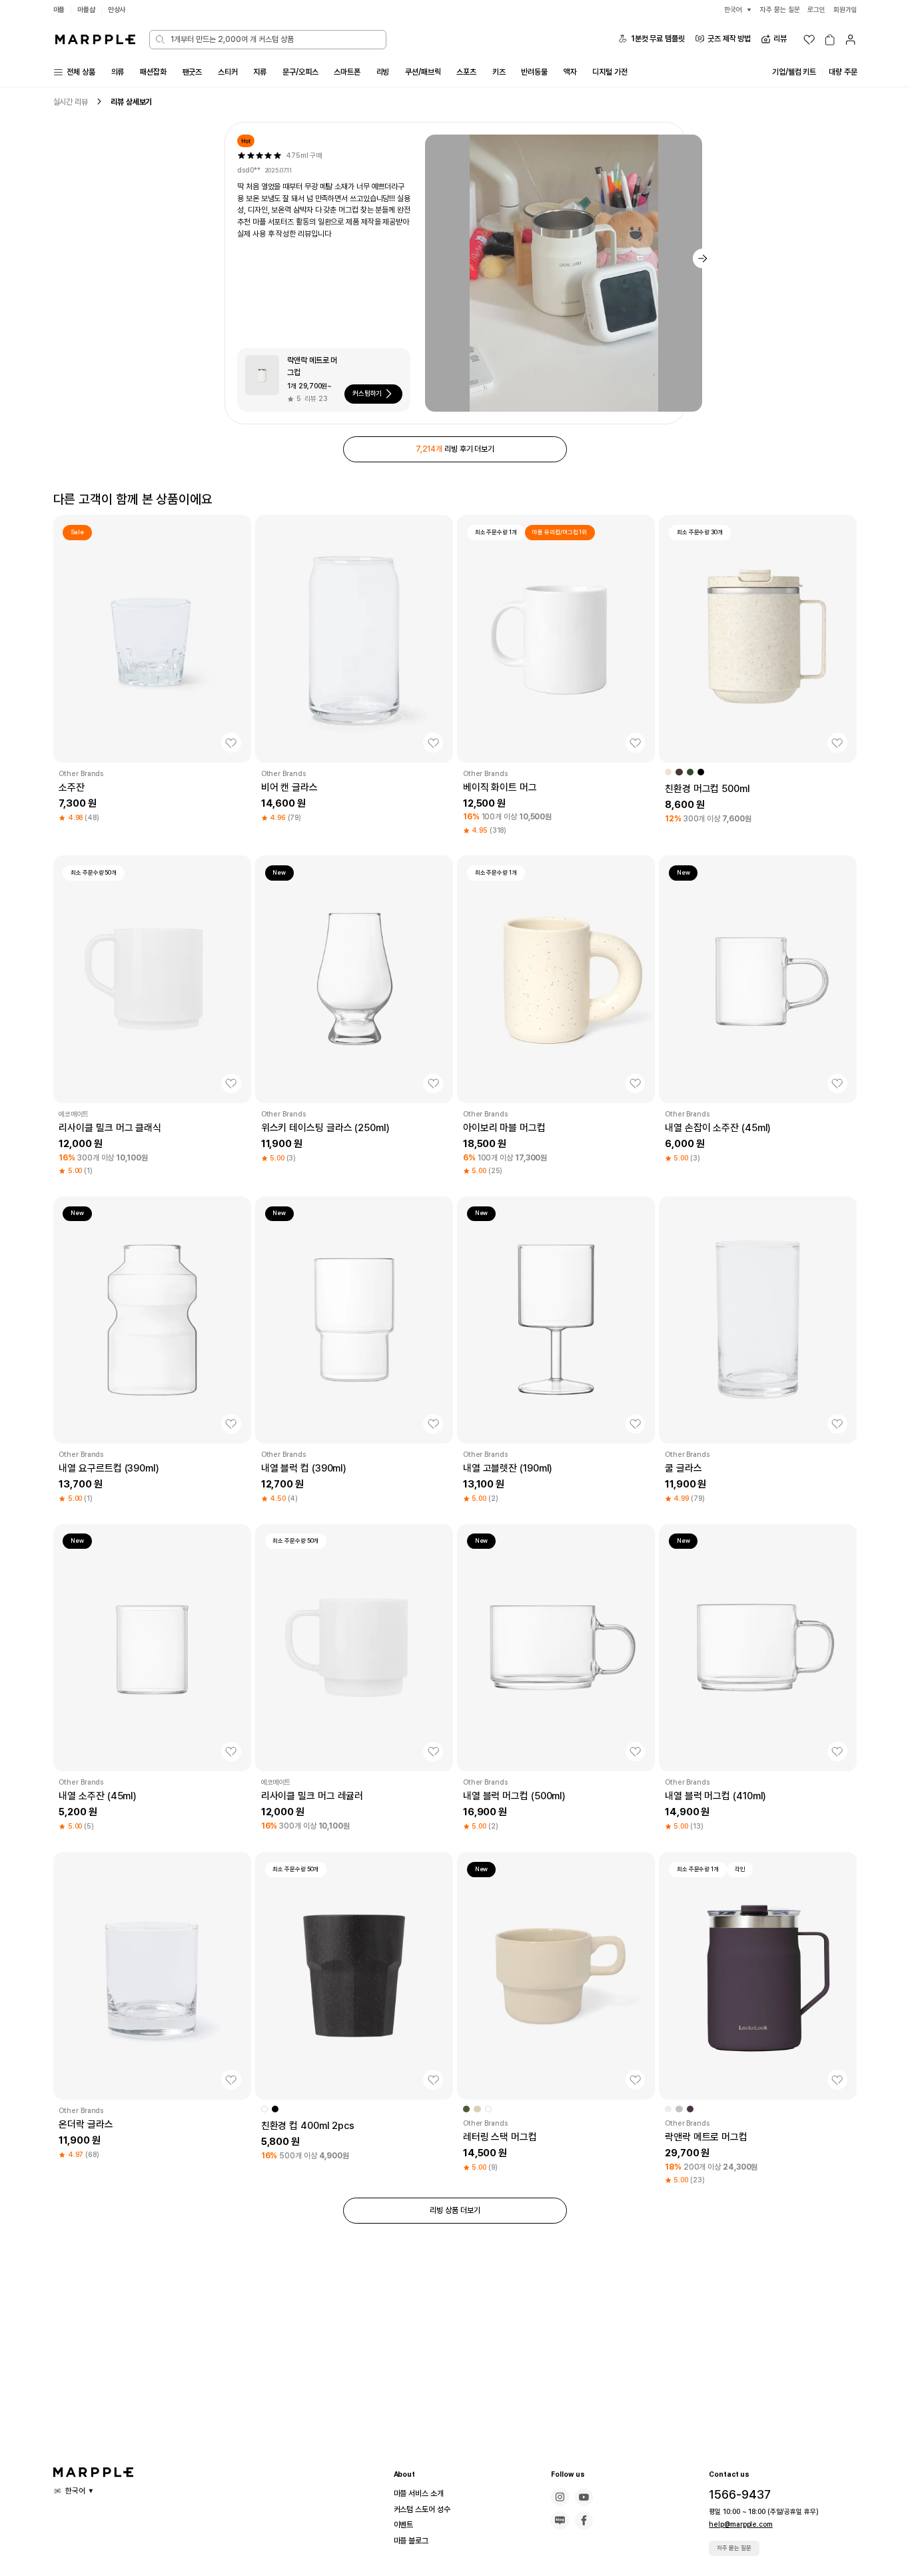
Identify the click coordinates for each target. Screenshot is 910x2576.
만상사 (117, 10)
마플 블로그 (411, 2541)
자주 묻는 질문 (734, 2548)
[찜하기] (231, 743)
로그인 (816, 10)
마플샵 (86, 10)
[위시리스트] (809, 40)
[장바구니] (830, 40)
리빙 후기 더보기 (455, 449)
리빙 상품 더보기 (455, 2210)
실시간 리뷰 (71, 102)
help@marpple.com (740, 2524)
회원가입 (845, 10)
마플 (59, 10)
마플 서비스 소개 (419, 2493)
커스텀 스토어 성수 (422, 2509)
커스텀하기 (367, 393)
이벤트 (404, 2525)
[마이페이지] (850, 40)
